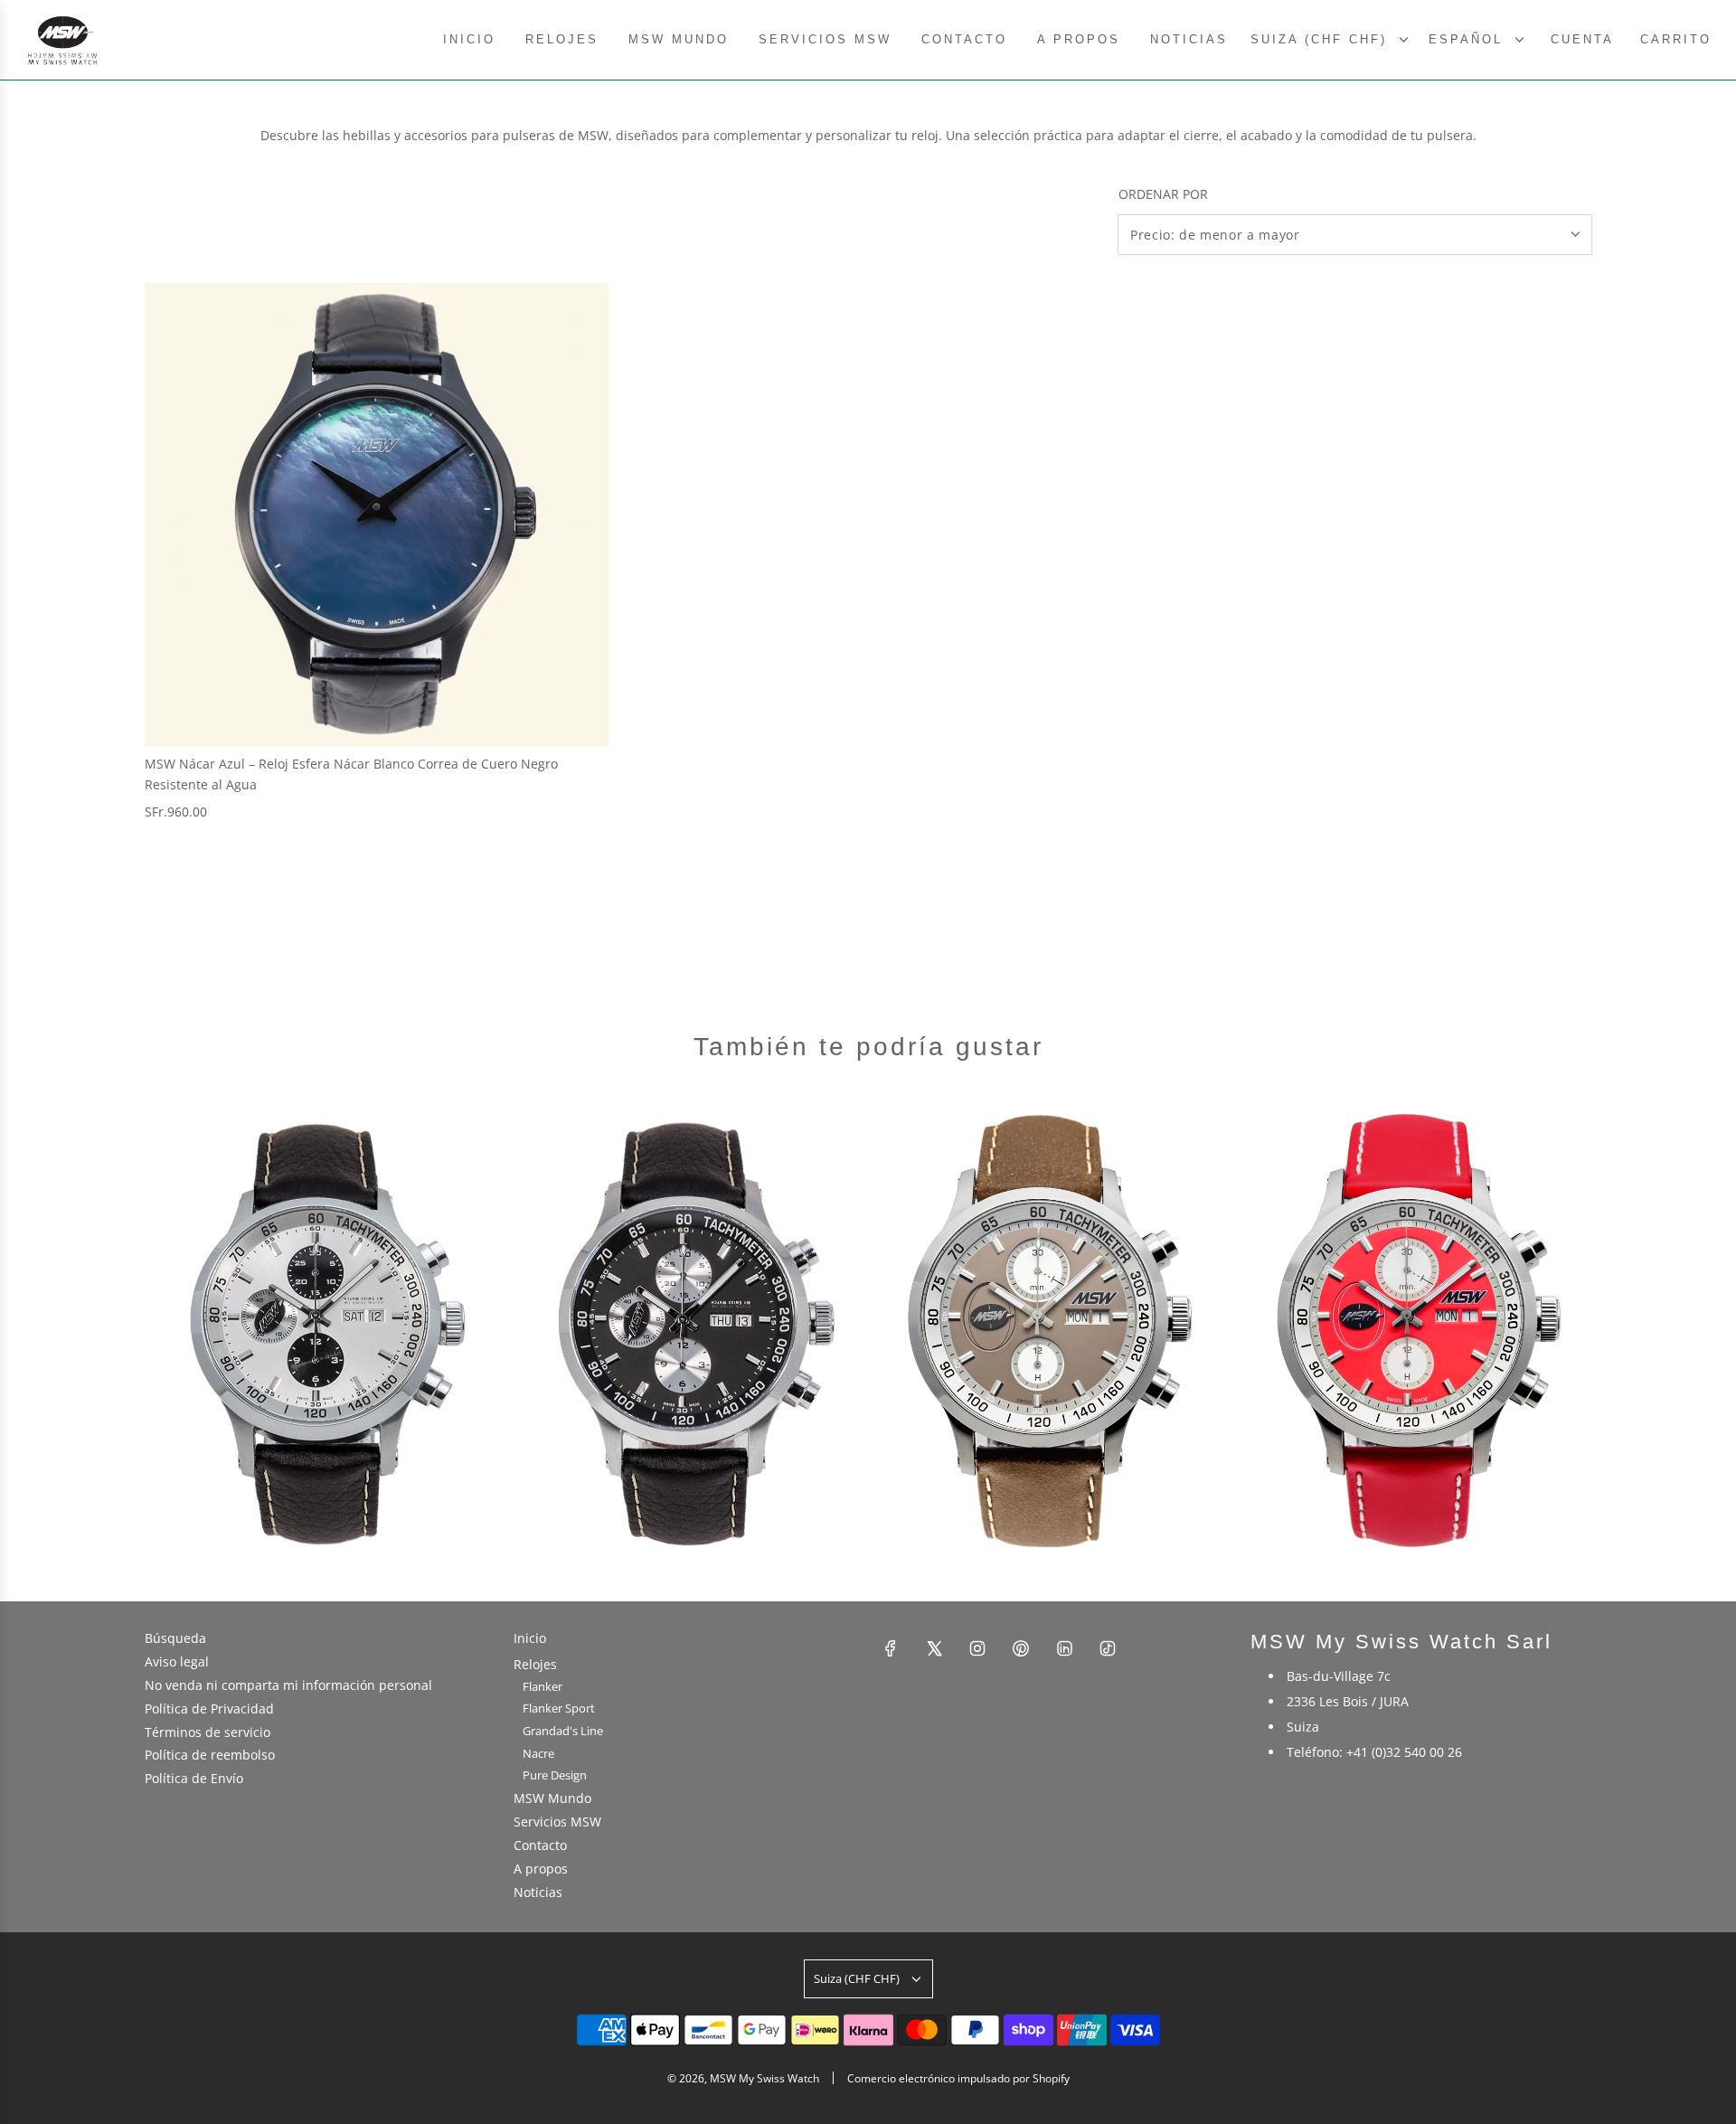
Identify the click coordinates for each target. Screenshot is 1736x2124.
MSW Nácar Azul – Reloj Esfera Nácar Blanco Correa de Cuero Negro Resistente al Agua (351, 774)
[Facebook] (891, 1648)
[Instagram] (977, 1648)
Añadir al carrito (226, 848)
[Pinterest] (1021, 1648)
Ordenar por (1163, 194)
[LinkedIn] (1064, 1648)
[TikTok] (1108, 1648)
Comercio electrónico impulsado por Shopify (958, 2078)
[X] (934, 1648)
